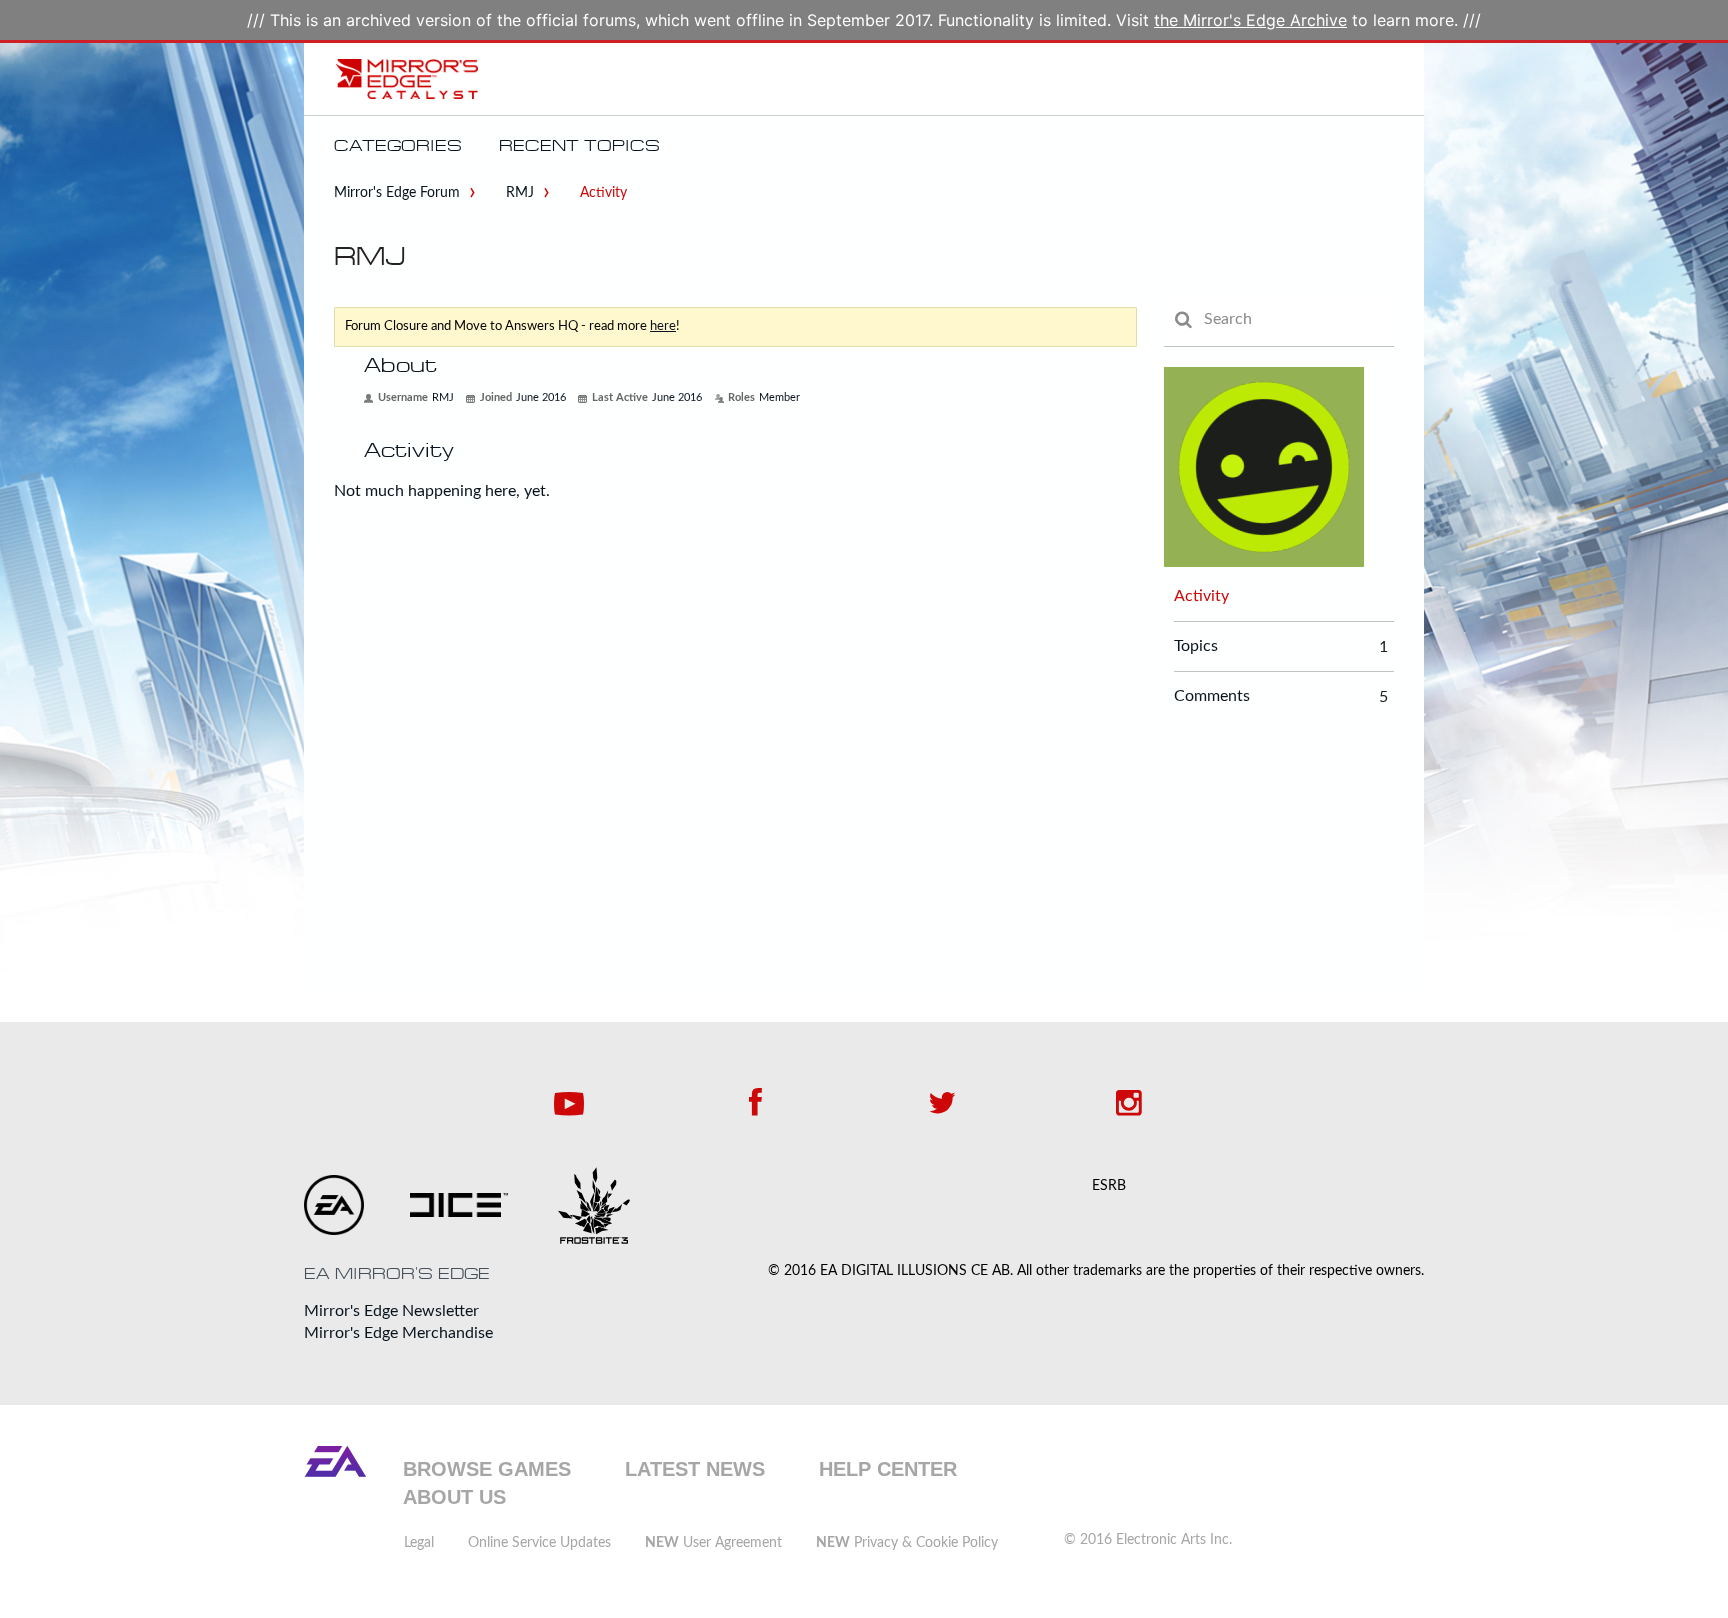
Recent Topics (579, 146)
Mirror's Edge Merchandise (398, 1333)
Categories (398, 146)
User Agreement (713, 1543)
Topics (1196, 646)
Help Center (888, 1469)
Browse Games (487, 1469)
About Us (454, 1497)
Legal (419, 1543)
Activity (1201, 596)
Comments (1212, 696)
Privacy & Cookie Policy (907, 1543)
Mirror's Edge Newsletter (391, 1311)
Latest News (695, 1469)
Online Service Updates (539, 1543)
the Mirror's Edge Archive (1250, 20)
